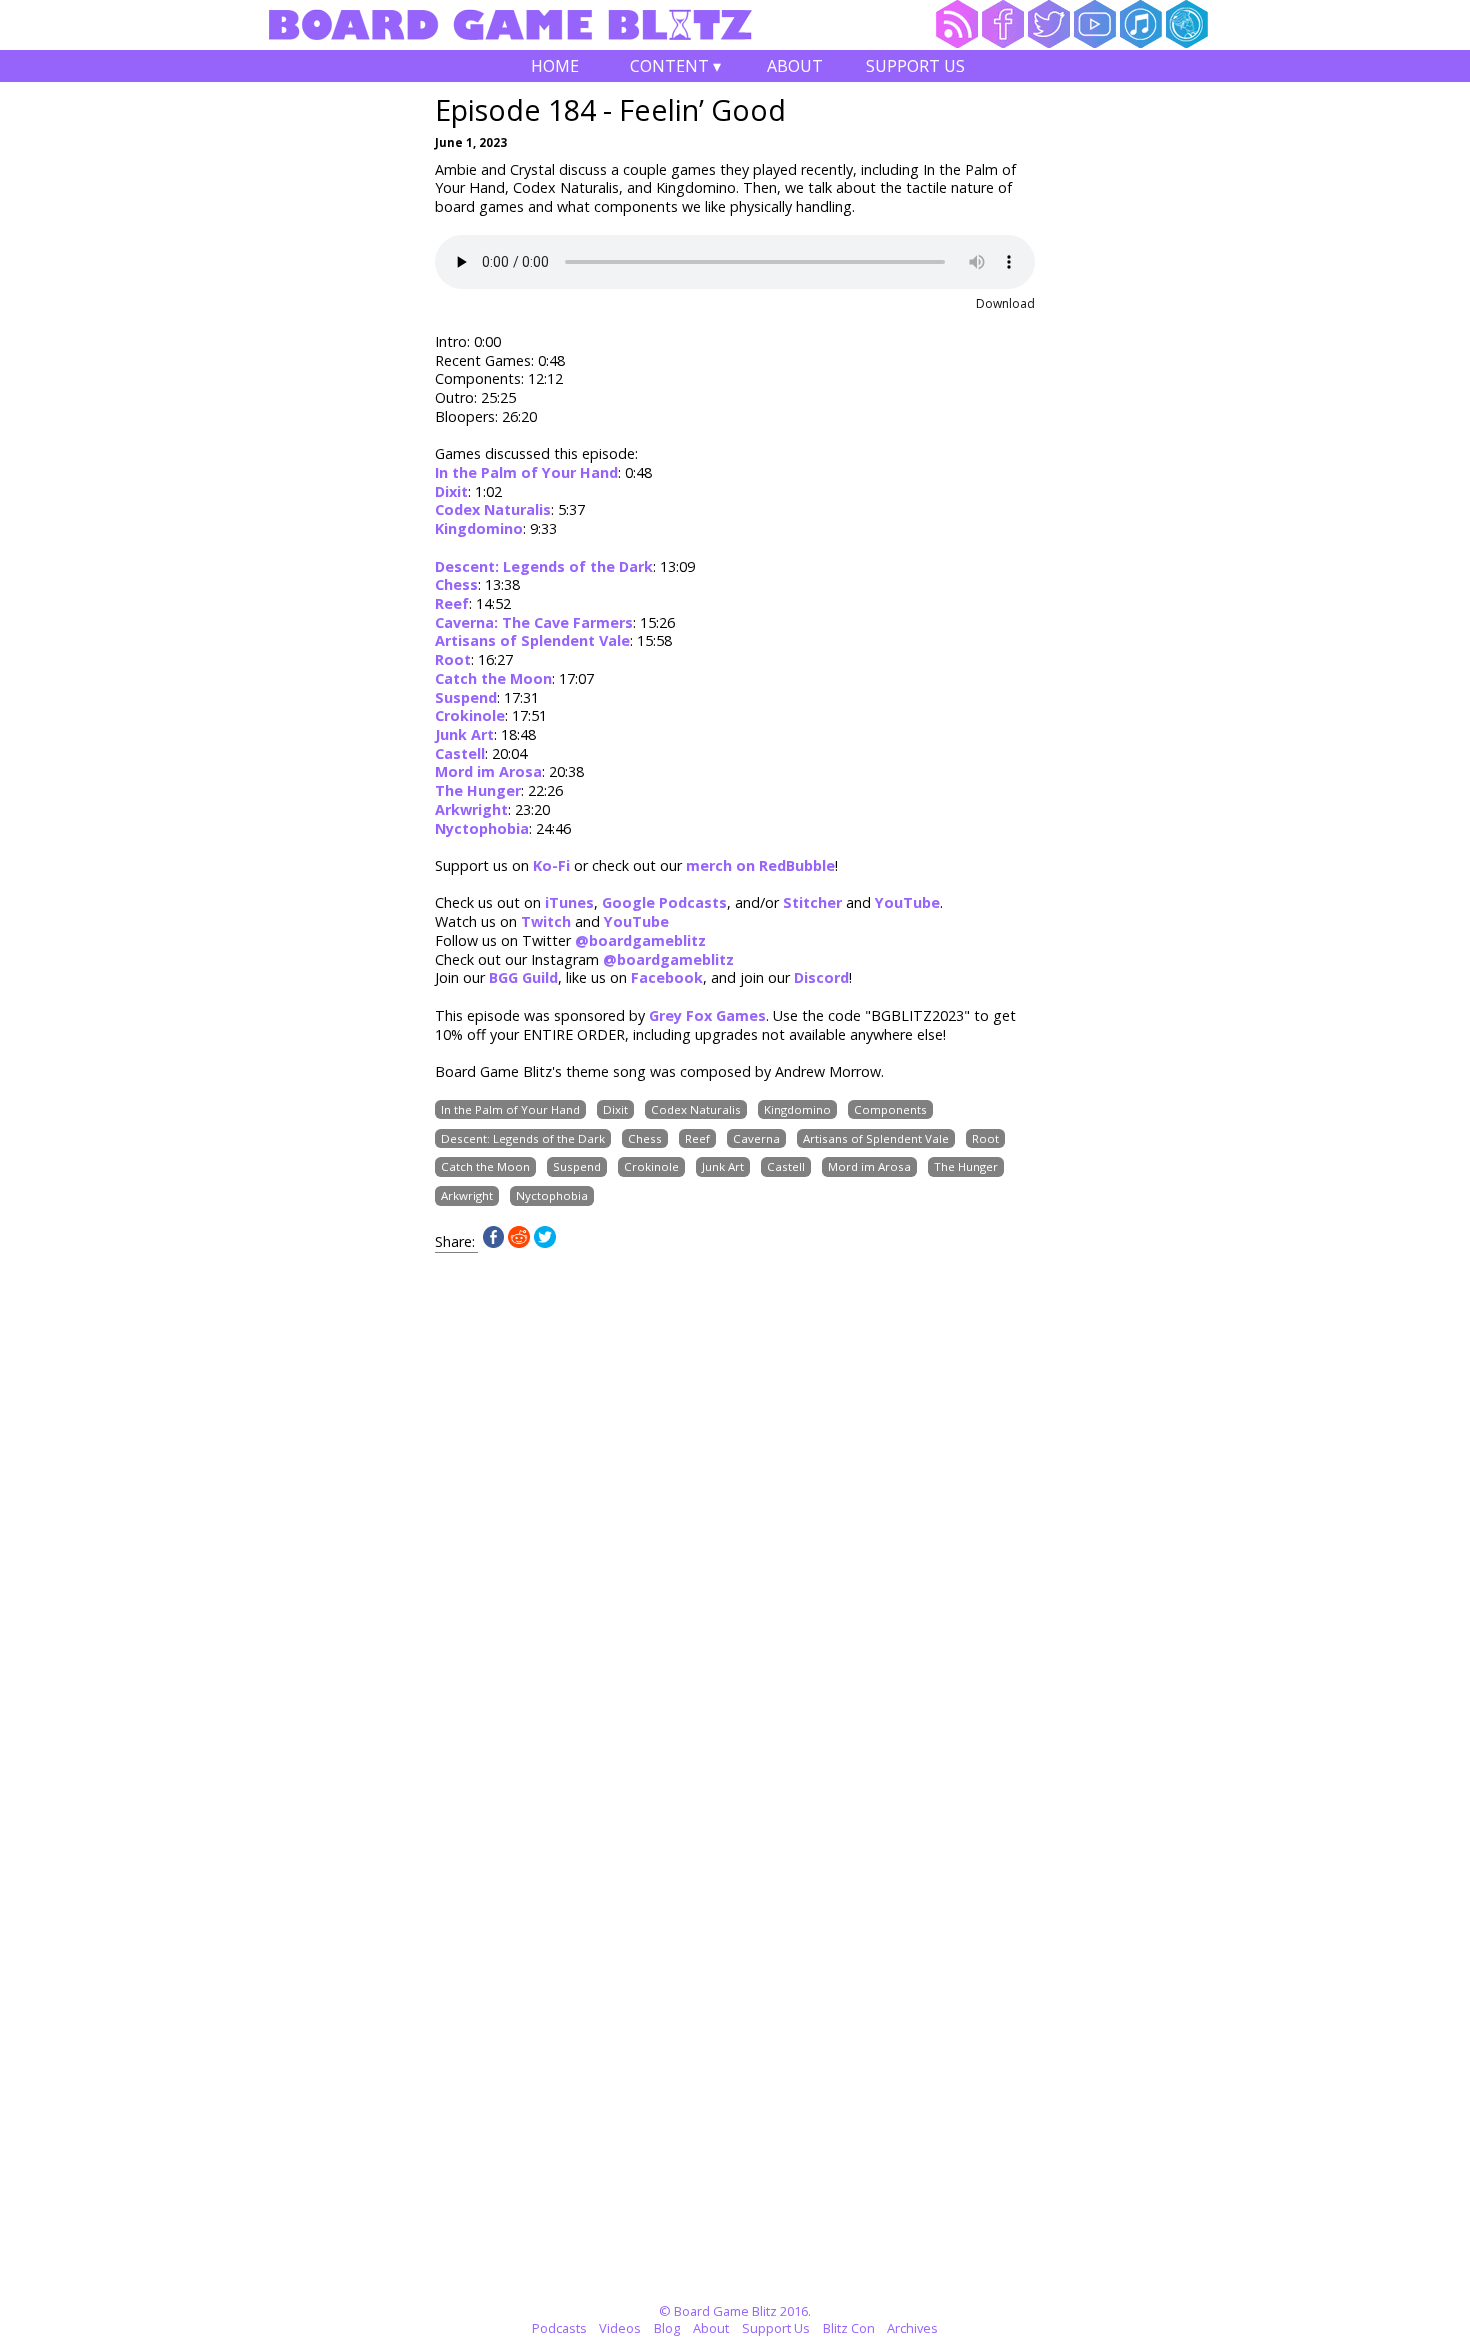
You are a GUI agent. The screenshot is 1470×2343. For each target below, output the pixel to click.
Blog (667, 2328)
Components (890, 1109)
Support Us (915, 66)
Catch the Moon (493, 678)
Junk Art (464, 734)
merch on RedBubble (760, 865)
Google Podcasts (664, 902)
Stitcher (812, 902)
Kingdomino (479, 528)
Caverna (756, 1138)
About (795, 66)
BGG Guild (523, 977)
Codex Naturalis (493, 509)
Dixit (451, 491)
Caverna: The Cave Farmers (534, 622)
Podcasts (559, 2328)
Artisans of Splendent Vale (532, 640)
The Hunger (478, 790)
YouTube (907, 902)
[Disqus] (735, 1503)
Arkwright (471, 809)
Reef (452, 603)
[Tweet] (545, 1242)
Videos (620, 2328)
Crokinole (470, 715)
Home (555, 66)
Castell (460, 753)
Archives (912, 2328)
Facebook (667, 977)
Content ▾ (675, 68)
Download (1005, 303)
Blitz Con (849, 2328)
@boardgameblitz (640, 940)
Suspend (466, 697)
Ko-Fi (551, 865)
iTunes (569, 902)
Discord (821, 977)
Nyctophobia (482, 828)
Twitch (546, 921)
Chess (456, 584)
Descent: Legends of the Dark (544, 566)
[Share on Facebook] (494, 1242)
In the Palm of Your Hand (526, 472)
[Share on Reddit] (519, 1242)
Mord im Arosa (488, 771)
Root (453, 659)
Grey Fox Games (707, 1015)
